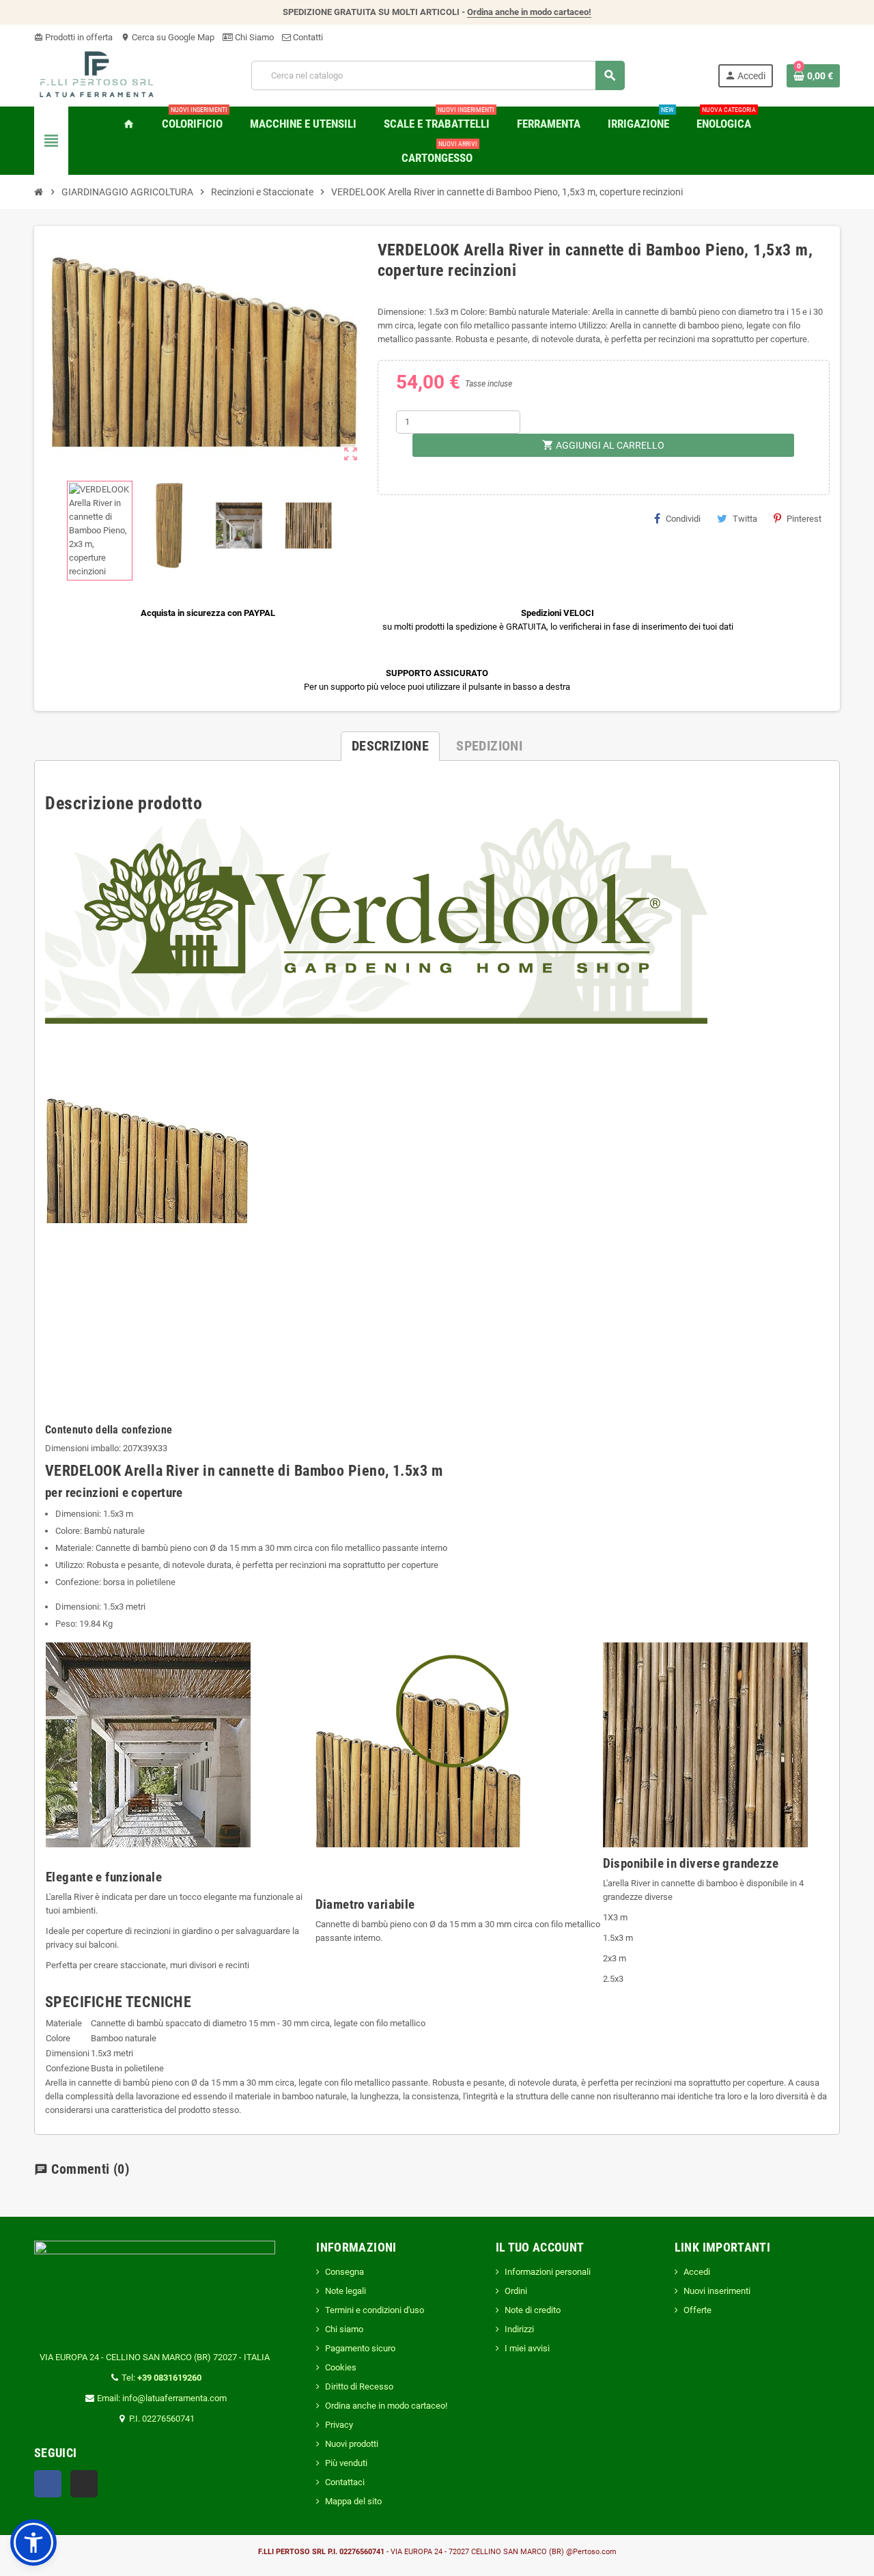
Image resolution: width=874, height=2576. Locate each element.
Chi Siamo (253, 37)
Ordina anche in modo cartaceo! (529, 12)
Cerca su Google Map (168, 37)
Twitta (745, 519)
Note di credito (533, 2310)
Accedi (697, 2272)
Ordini (516, 2291)
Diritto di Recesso (359, 2386)
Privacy (339, 2425)
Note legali (346, 2291)
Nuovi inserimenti (717, 2291)
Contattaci (345, 2482)
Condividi (683, 519)
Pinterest (804, 519)
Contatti (307, 37)
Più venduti (346, 2463)
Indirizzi (519, 2329)
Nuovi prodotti (352, 2444)
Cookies (341, 2367)
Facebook (48, 2484)
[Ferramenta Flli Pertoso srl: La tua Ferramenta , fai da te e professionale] (97, 75)
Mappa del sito (353, 2501)
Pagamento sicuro (360, 2348)
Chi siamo (344, 2329)
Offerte (697, 2310)
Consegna (344, 2272)
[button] (33, 2543)
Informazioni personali (548, 2272)
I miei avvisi (527, 2348)
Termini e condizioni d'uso (375, 2310)
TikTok (84, 2484)
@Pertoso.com (591, 2552)
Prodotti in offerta (73, 37)
